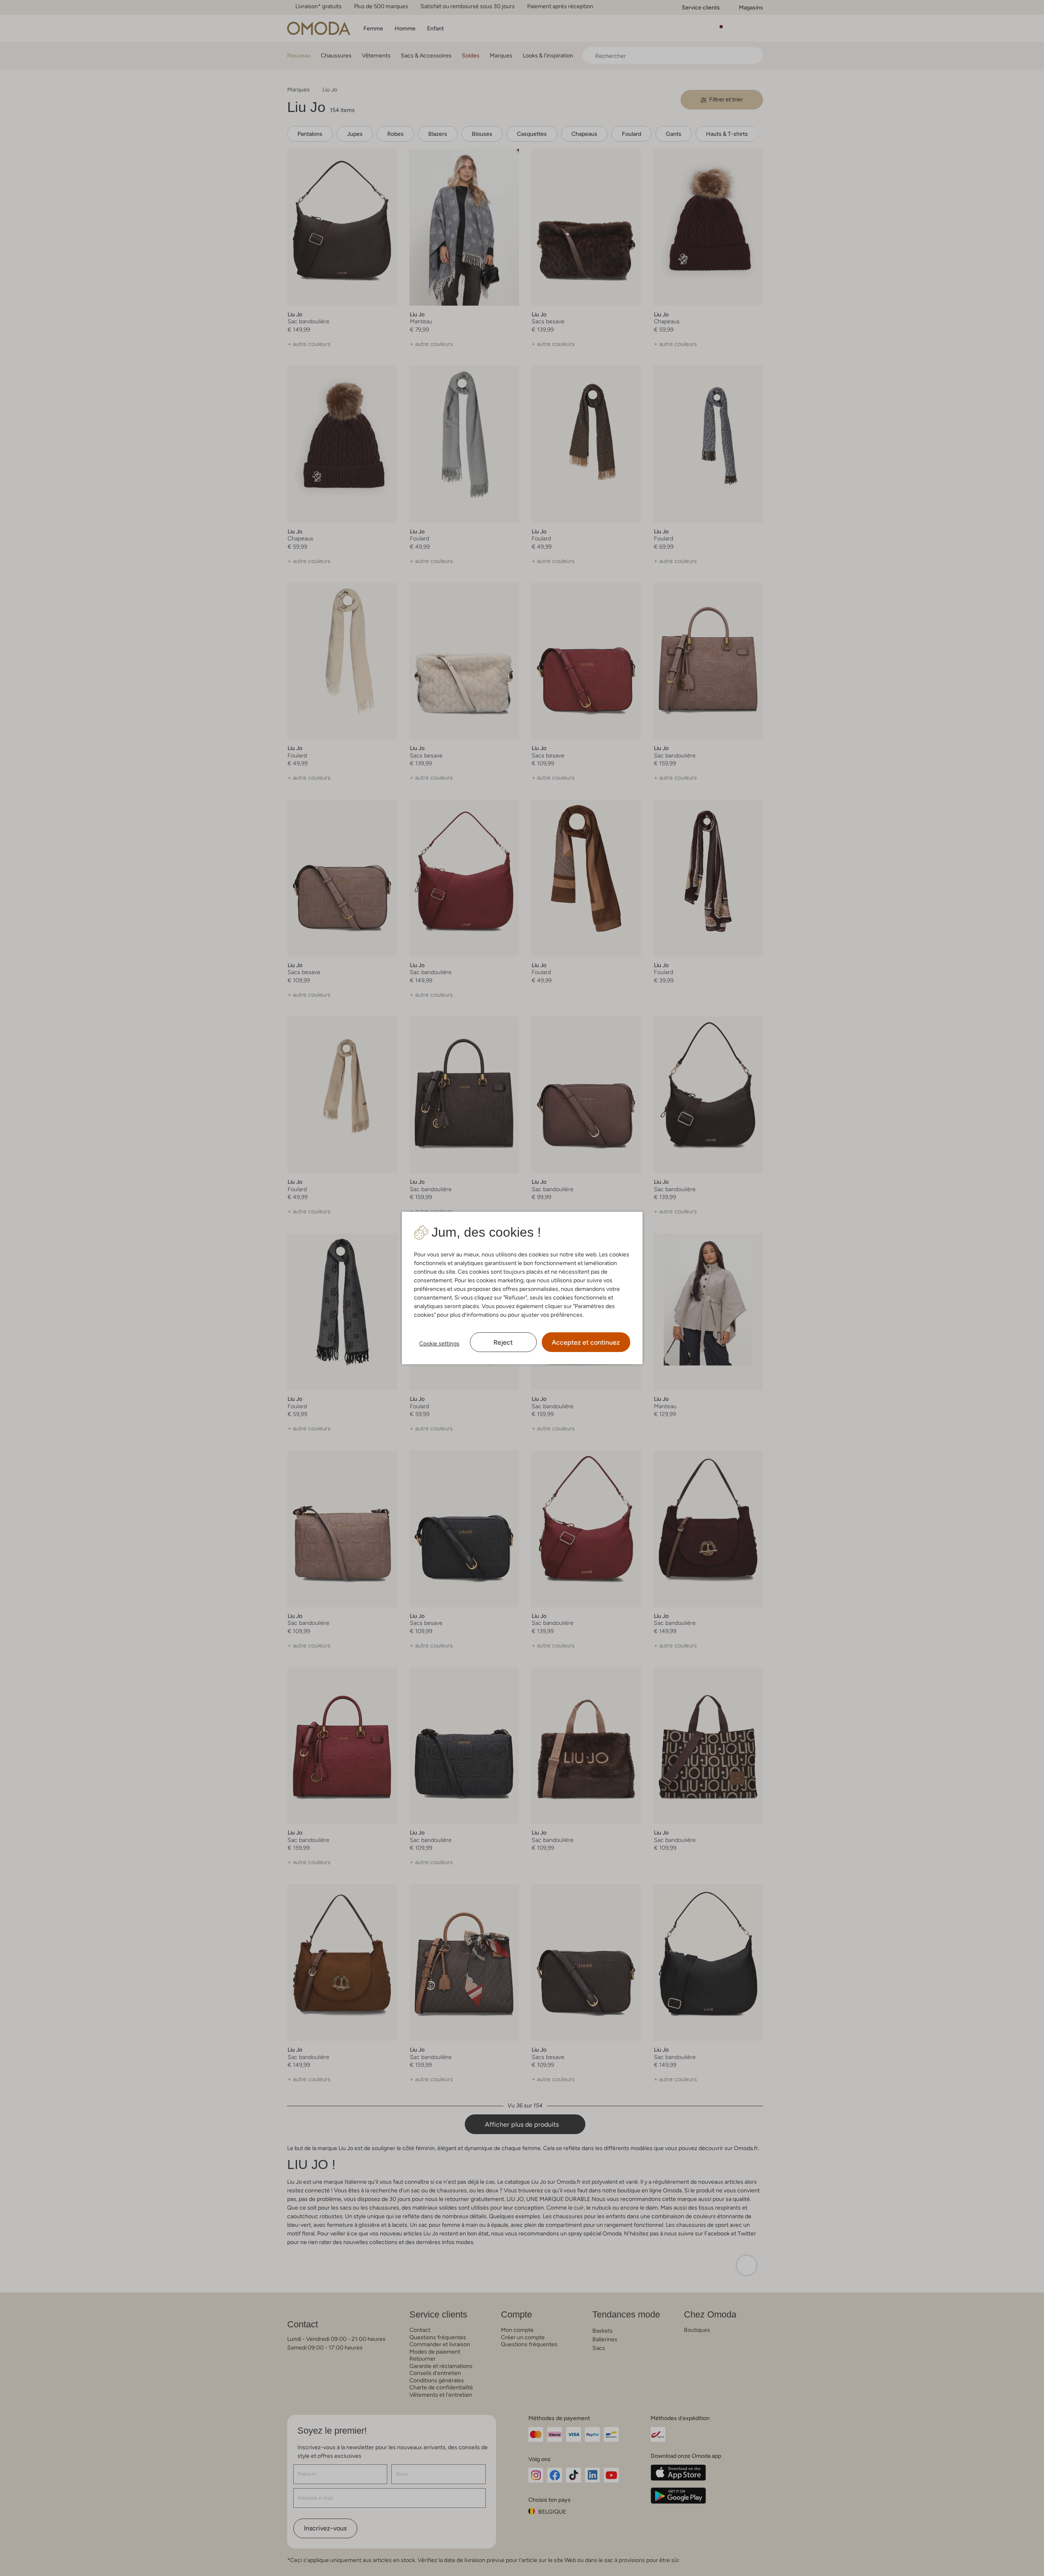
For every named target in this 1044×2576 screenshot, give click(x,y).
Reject (503, 1342)
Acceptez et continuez (586, 1342)
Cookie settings (439, 1343)
